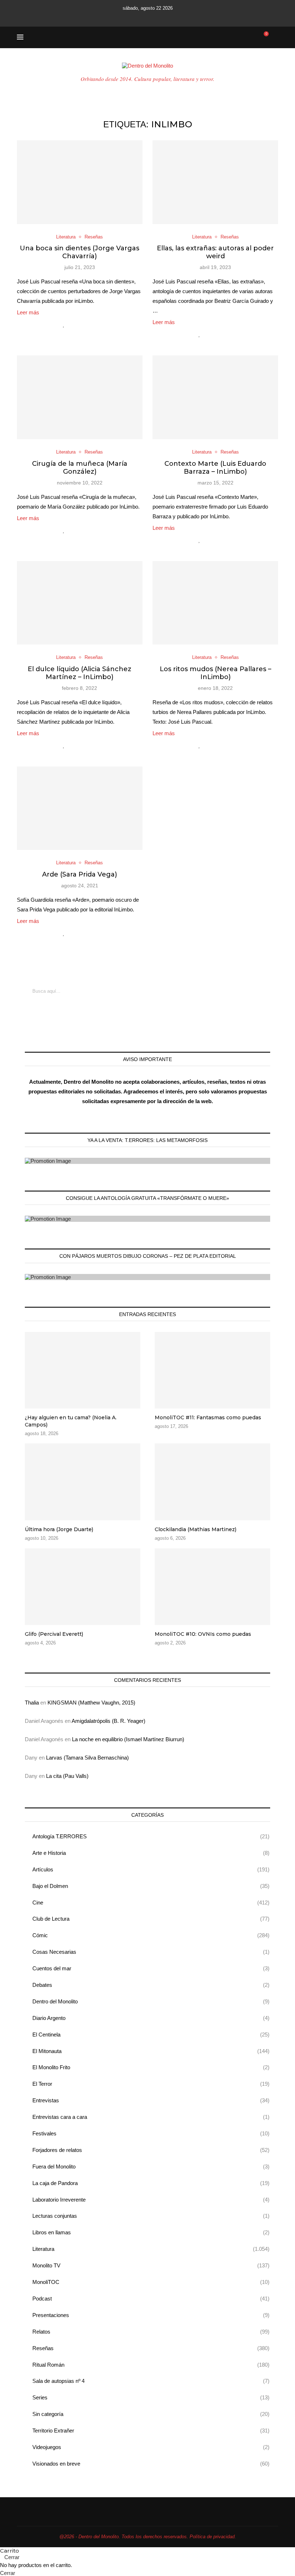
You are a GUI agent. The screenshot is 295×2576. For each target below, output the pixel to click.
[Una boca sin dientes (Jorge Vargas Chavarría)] (80, 182)
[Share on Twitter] (79, 324)
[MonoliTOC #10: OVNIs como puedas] (212, 1587)
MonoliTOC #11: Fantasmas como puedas (208, 1417)
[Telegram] (177, 17)
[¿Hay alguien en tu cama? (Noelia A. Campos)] (83, 1370)
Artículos (151, 1869)
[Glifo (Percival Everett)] (83, 1587)
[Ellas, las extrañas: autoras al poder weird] (215, 182)
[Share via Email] (94, 324)
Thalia (32, 1703)
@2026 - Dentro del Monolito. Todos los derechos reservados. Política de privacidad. (148, 2537)
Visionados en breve (151, 2464)
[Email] (157, 17)
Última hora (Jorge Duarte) (59, 1529)
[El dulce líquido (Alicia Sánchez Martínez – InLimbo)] (80, 603)
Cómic (151, 1935)
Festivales (151, 2133)
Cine (151, 1903)
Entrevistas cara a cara (151, 2117)
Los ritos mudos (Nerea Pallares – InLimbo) (215, 673)
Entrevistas (151, 2100)
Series (151, 2397)
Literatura (151, 2249)
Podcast (151, 2299)
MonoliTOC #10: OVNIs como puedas (203, 1634)
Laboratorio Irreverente (151, 2200)
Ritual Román (151, 2365)
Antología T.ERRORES (151, 1836)
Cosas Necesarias (151, 1952)
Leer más (28, 312)
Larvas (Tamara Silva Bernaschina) (87, 1758)
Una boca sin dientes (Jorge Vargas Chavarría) (80, 252)
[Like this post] (64, 324)
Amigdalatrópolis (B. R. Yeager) (108, 1721)
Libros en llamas (151, 2232)
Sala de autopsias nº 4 (151, 2381)
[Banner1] (147, 1161)
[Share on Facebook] (72, 324)
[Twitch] (167, 17)
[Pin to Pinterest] (87, 324)
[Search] (274, 37)
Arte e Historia (151, 1853)
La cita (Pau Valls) (67, 1776)
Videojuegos (151, 2447)
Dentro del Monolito (151, 2001)
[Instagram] (138, 17)
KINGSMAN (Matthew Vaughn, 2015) (91, 1703)
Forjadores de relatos (151, 2150)
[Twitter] (128, 17)
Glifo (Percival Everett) (54, 1634)
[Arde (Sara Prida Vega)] (80, 808)
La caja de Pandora (151, 2183)
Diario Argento (151, 2018)
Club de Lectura (151, 1919)
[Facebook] (118, 17)
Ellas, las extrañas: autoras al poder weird (215, 252)
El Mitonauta (151, 2051)
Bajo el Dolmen (151, 1886)
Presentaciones (151, 2315)
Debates (151, 1985)
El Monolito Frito (151, 2067)
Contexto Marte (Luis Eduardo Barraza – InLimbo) (215, 468)
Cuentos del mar (151, 1968)
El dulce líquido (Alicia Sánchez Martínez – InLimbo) (80, 673)
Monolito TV (151, 2265)
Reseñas (151, 2348)
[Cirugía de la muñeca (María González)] (80, 397)
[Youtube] (147, 17)
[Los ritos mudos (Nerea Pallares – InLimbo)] (215, 603)
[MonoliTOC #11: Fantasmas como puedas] (212, 1370)
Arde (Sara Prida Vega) (80, 874)
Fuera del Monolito (151, 2167)
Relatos (151, 2332)
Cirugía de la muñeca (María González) (80, 468)
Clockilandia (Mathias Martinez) (196, 1529)
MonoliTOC (151, 2282)
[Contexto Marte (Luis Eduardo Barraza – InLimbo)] (215, 397)
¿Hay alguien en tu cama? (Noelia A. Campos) (71, 1421)
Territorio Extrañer (151, 2431)
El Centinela (151, 2035)
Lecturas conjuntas (151, 2216)
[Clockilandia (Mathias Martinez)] (212, 1482)
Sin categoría (151, 2414)
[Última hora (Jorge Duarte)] (83, 1482)
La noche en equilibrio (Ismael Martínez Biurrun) (128, 1739)
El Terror (151, 2084)
